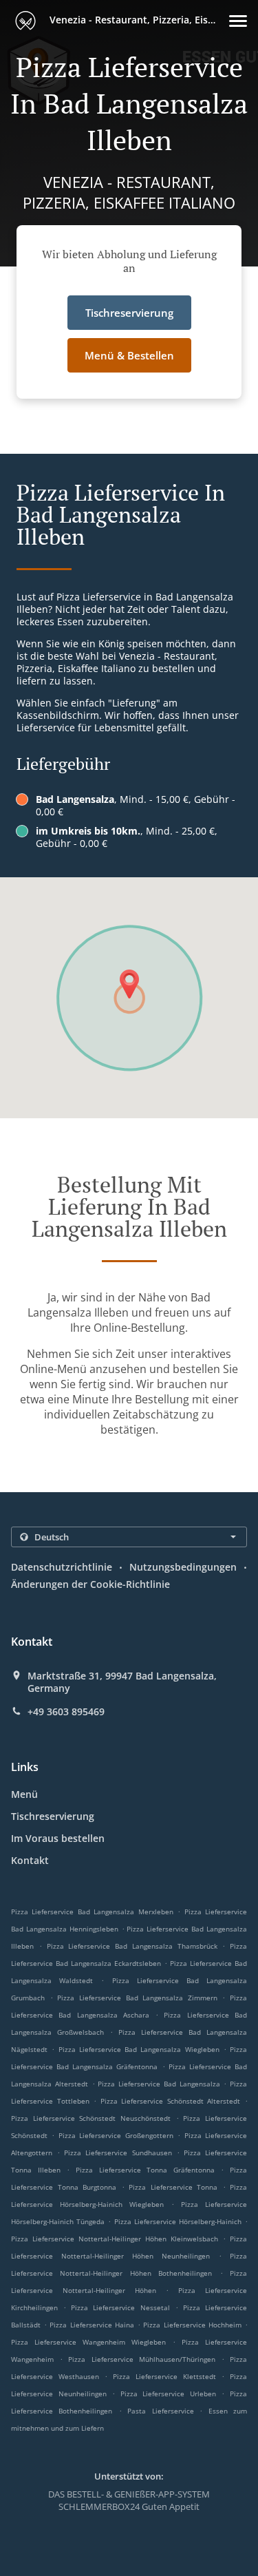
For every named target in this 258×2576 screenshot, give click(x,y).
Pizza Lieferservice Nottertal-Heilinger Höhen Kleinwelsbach (115, 2239)
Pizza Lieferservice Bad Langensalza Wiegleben (139, 2049)
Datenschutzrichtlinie (62, 1567)
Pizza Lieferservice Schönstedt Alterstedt (171, 2101)
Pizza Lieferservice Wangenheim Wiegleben (88, 2342)
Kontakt (30, 1860)
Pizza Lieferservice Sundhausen (118, 2153)
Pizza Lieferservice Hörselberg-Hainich (178, 2221)
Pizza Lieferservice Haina (92, 2325)
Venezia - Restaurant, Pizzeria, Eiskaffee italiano (138, 20)
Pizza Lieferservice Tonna (173, 2187)
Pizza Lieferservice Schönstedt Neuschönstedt (91, 2118)
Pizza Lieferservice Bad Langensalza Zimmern (137, 1998)
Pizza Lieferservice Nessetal (120, 2307)
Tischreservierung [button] (129, 313)
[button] (238, 21)
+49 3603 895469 (66, 1712)
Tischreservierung (53, 1816)
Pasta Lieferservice (163, 2411)
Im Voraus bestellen (58, 1838)
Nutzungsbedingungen (183, 1567)
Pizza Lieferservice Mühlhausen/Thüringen (141, 2359)
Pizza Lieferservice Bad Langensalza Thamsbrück (132, 1946)
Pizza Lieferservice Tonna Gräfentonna (145, 2170)
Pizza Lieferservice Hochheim (192, 2325)
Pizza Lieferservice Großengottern (116, 2135)
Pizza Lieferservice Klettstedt (164, 2376)
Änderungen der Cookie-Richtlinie (90, 1584)
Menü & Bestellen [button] (129, 355)
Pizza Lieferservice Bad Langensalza (159, 2084)
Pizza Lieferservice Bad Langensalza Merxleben (92, 1912)
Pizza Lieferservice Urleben (168, 2394)
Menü (24, 1794)
